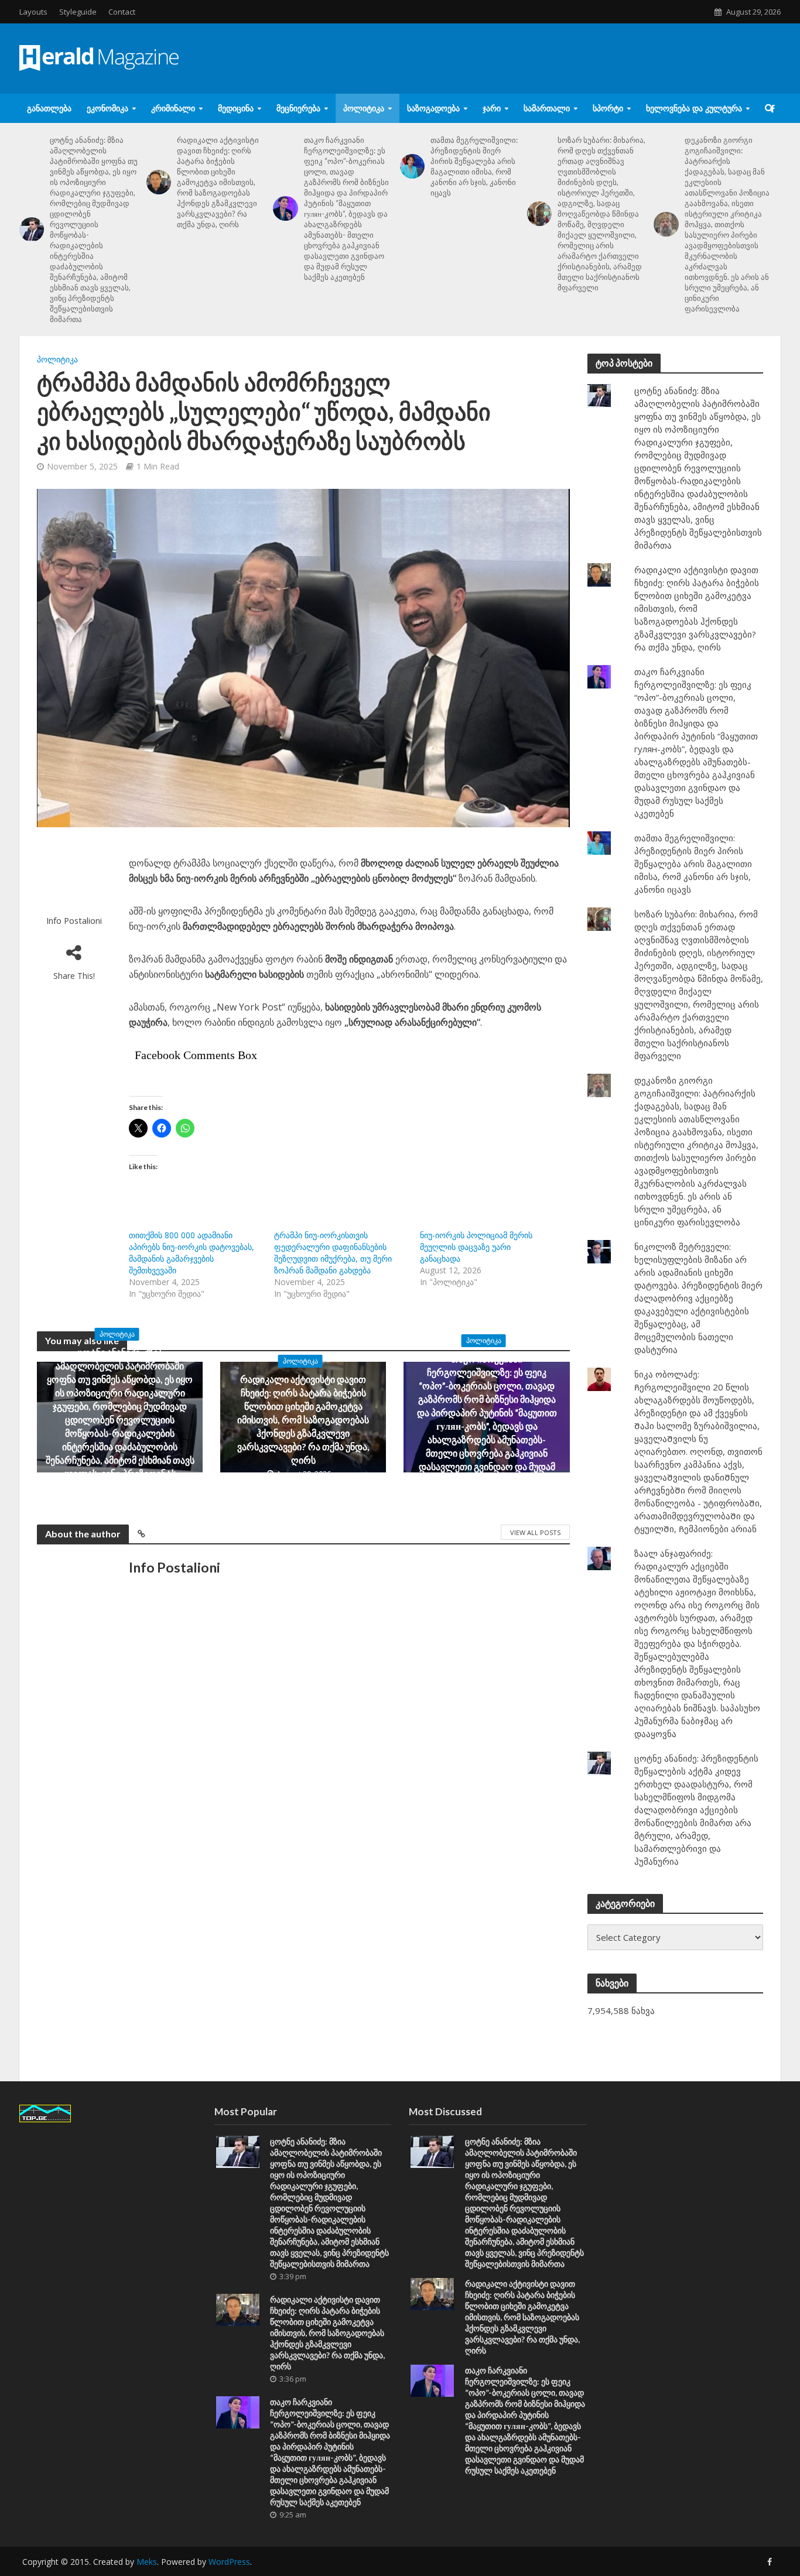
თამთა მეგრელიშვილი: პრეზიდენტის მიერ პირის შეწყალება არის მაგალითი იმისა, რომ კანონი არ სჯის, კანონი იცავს (474, 166)
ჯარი (492, 108)
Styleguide (78, 12)
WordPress (229, 2562)
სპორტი (608, 108)
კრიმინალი (173, 108)
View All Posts (535, 1532)
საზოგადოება (433, 108)
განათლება (49, 108)
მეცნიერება (298, 108)
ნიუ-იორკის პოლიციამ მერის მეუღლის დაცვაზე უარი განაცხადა (476, 1247)
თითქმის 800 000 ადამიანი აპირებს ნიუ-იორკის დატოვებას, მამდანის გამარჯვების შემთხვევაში (192, 1253)
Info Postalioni (74, 921)
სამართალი (547, 108)
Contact (122, 12)
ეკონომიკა (107, 108)
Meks (147, 2562)
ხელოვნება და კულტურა (694, 108)
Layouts (33, 12)
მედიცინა (236, 108)
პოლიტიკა (364, 108)
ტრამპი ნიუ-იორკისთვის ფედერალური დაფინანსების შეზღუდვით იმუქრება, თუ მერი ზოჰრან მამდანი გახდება (333, 1253)
